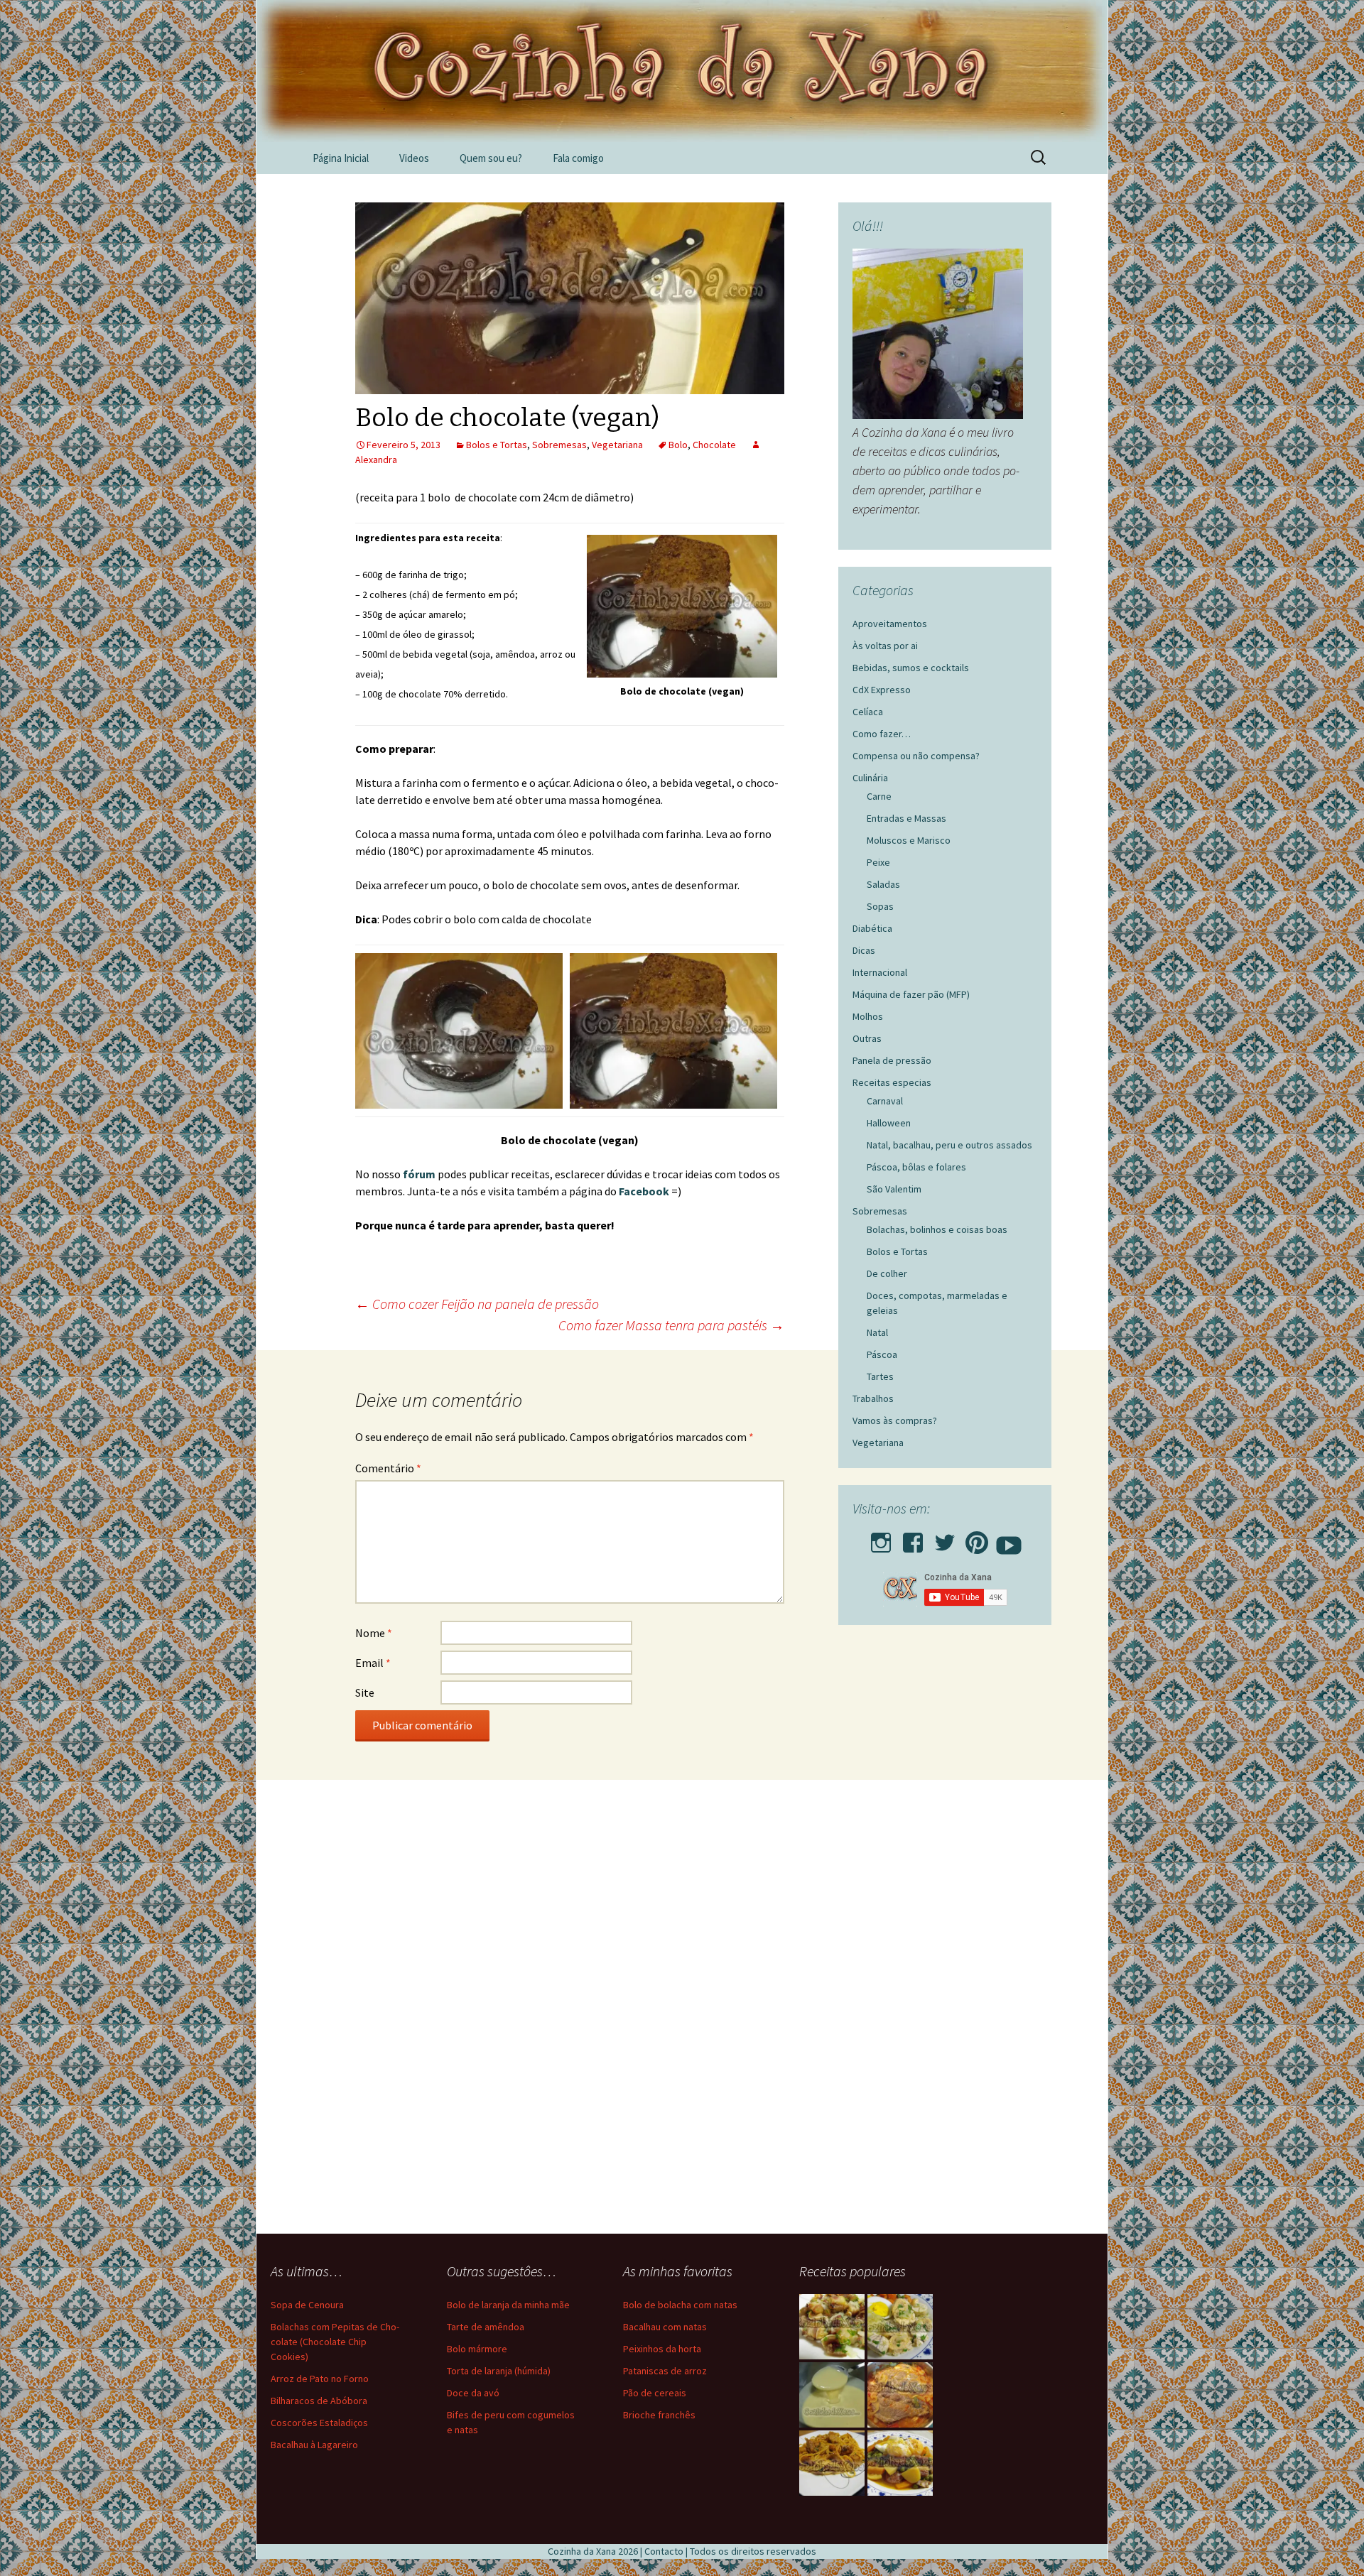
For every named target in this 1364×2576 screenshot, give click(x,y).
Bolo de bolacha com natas (680, 2305)
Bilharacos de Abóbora (319, 2401)
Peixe (878, 862)
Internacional (880, 972)
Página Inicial (341, 158)
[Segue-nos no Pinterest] (977, 1538)
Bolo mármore (477, 2349)
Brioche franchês (659, 2415)
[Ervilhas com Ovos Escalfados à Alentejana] (900, 2463)
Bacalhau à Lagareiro (314, 2445)
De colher (887, 1273)
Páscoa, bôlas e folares (916, 1167)
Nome (374, 1633)
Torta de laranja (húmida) (499, 2371)
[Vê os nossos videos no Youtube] (1009, 1538)
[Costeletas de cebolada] (900, 2395)
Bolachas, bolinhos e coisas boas (937, 1229)
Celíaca (868, 712)
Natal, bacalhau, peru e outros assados (949, 1145)
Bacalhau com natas (665, 2327)
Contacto (664, 2551)
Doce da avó (473, 2393)
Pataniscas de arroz (665, 2371)
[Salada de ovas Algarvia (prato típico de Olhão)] (900, 2327)
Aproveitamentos (890, 624)
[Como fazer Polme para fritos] (832, 2395)
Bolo (678, 445)
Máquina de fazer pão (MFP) (911, 994)
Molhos (868, 1016)
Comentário (388, 1468)
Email (373, 1663)
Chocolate (714, 445)
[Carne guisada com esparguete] (832, 2463)
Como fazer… (882, 734)
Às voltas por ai (885, 646)
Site (365, 1692)
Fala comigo (578, 158)
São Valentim (894, 1189)
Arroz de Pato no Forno (320, 2379)
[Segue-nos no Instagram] (881, 1538)
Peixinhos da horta (662, 2349)
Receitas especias (892, 1082)
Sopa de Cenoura (307, 2305)
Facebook (645, 1191)
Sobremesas (559, 445)
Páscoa (882, 1354)
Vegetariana (617, 445)
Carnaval (885, 1101)
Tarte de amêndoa (486, 2327)
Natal (877, 1332)
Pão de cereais (655, 2393)
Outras (867, 1038)
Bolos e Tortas (497, 445)
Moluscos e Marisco (909, 840)
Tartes (880, 1376)
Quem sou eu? (491, 158)
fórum (420, 1174)
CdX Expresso (882, 690)
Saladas (883, 884)
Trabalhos (873, 1398)
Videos (414, 158)
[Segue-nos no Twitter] (945, 1538)
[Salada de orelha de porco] (832, 2327)
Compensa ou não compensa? (916, 756)
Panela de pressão (892, 1060)
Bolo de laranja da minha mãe (508, 2305)
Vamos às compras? (895, 1420)
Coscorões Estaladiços (319, 2423)
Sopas (880, 906)
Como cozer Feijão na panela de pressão (477, 1304)
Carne (879, 796)
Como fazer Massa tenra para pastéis (671, 1325)
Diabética (872, 928)
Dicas (864, 950)
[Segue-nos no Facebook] (913, 1538)
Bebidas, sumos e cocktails (911, 668)
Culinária (870, 778)
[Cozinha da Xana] (682, 71)
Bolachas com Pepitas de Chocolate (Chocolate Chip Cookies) (335, 2342)
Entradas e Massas (906, 818)
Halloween (889, 1123)
